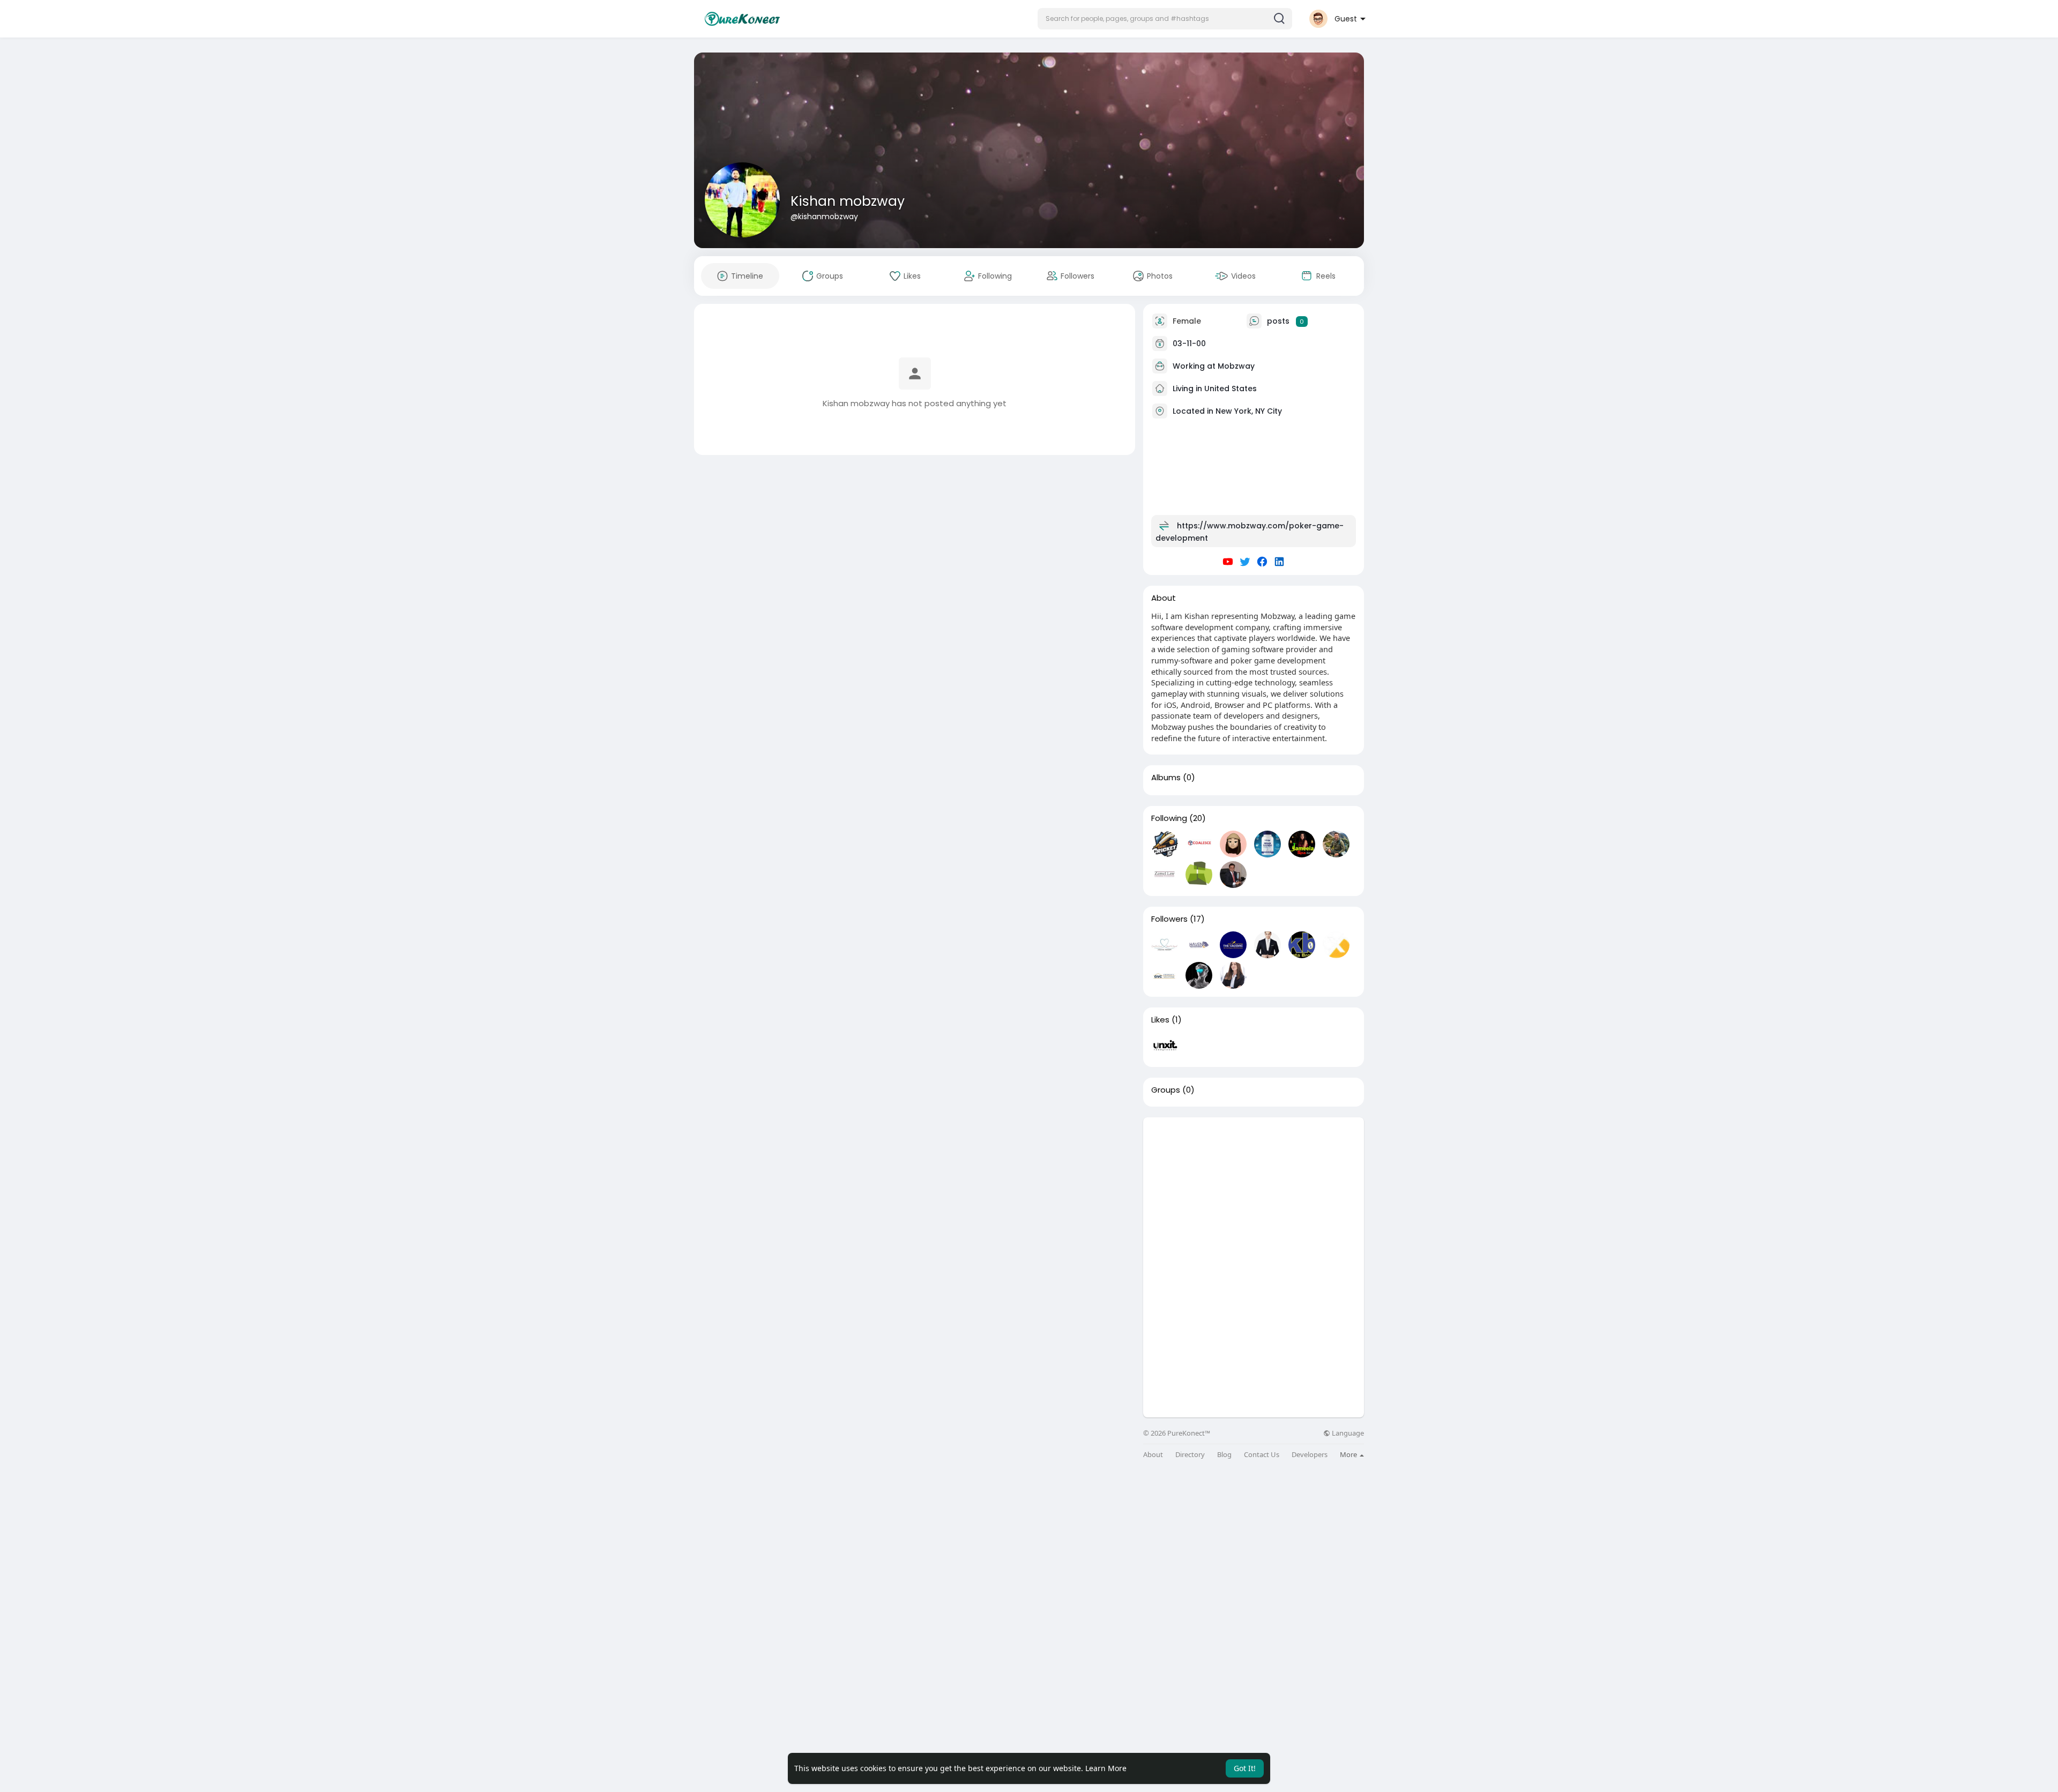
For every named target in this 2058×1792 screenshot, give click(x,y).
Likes (1160, 1020)
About (1153, 1455)
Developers (1310, 1455)
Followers (1169, 919)
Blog (1224, 1455)
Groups (1166, 1090)
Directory (1190, 1455)
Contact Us (1262, 1455)
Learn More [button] (1106, 1768)
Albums (1166, 778)
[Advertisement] (1254, 1192)
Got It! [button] (1245, 1768)
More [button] (1349, 1454)
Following (1169, 818)
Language (1347, 1433)
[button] (1165, 19)
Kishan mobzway (848, 201)
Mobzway (1236, 366)
